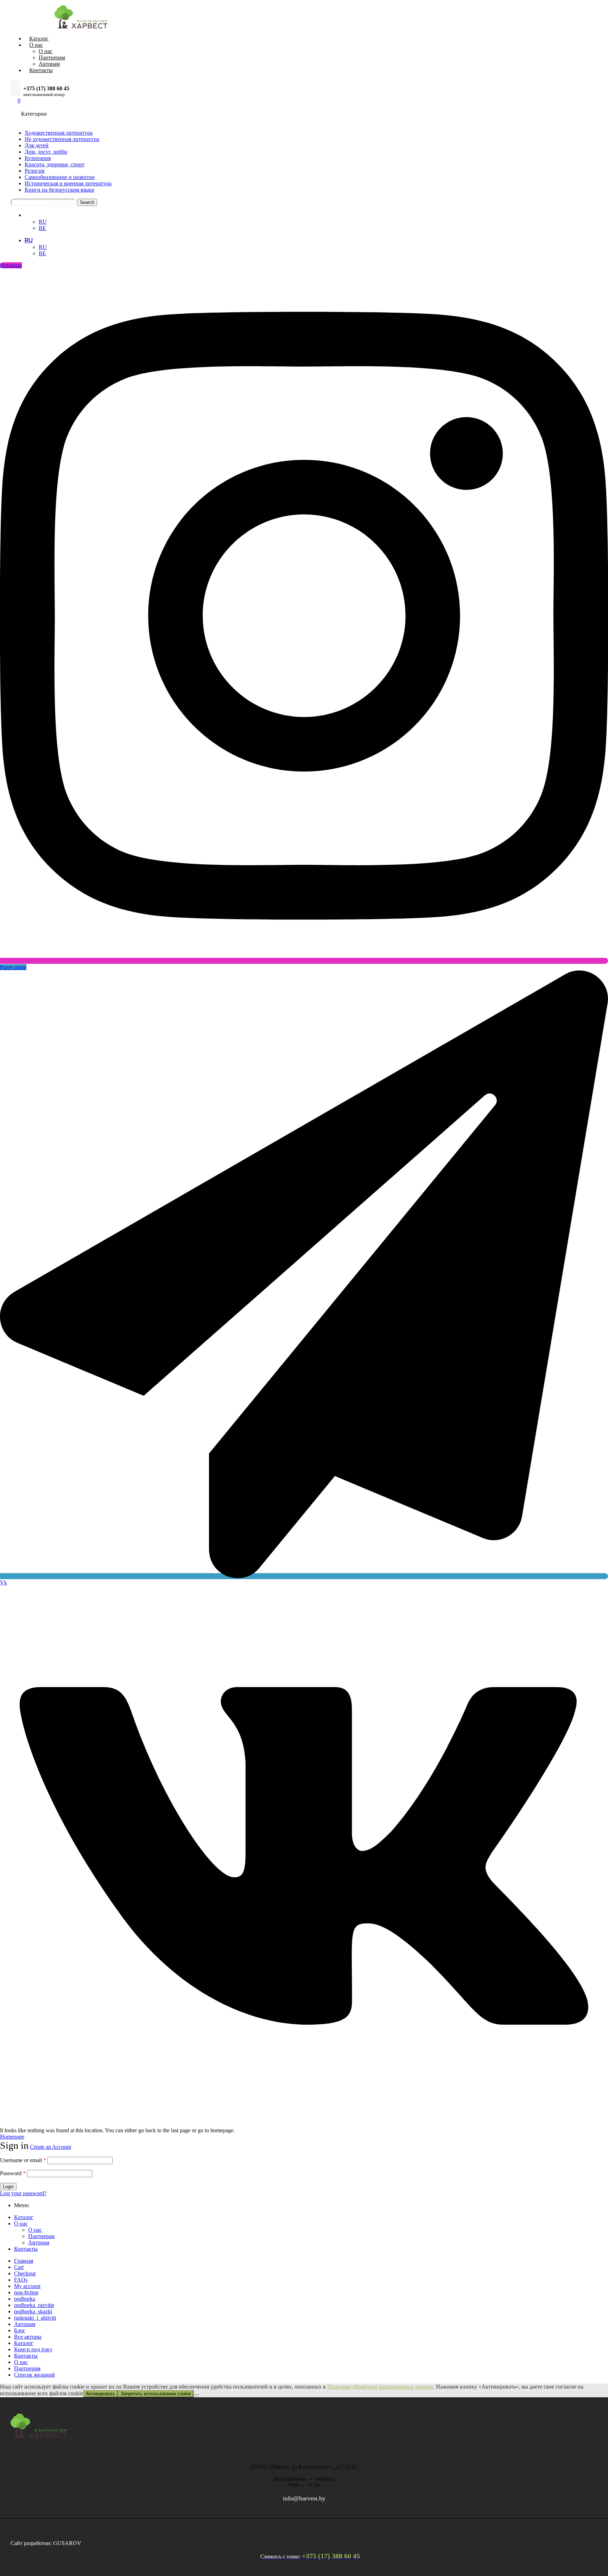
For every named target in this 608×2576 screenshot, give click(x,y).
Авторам (39, 2242)
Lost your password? (23, 2193)
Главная (24, 2261)
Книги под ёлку (33, 2349)
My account (27, 2286)
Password (13, 2173)
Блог (20, 2330)
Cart (19, 2267)
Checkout (25, 2273)
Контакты (26, 2249)
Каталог (24, 2217)
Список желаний (34, 2375)
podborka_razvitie (34, 2305)
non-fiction (26, 2292)
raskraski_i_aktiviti (35, 2318)
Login (8, 2187)
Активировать (100, 2394)
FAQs (21, 2280)
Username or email (23, 2160)
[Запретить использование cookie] (196, 2395)
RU (29, 215)
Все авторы (28, 2337)
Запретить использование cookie (156, 2394)
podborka (25, 2299)
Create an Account (50, 2147)
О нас (21, 2223)
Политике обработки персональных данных (380, 2387)
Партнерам (41, 2236)
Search (87, 202)
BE (42, 228)
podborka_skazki (33, 2311)
